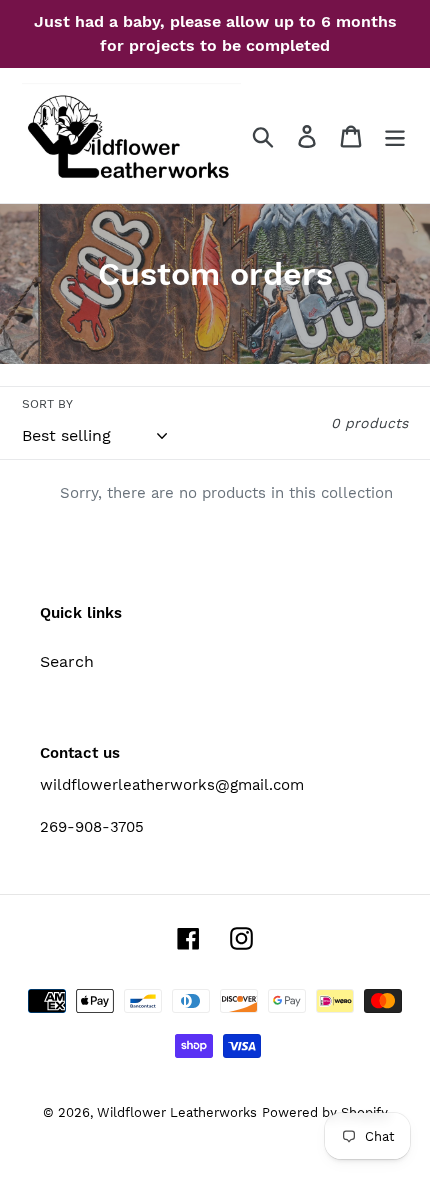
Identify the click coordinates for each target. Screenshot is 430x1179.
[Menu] (395, 135)
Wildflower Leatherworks (177, 1112)
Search (67, 661)
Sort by (47, 404)
